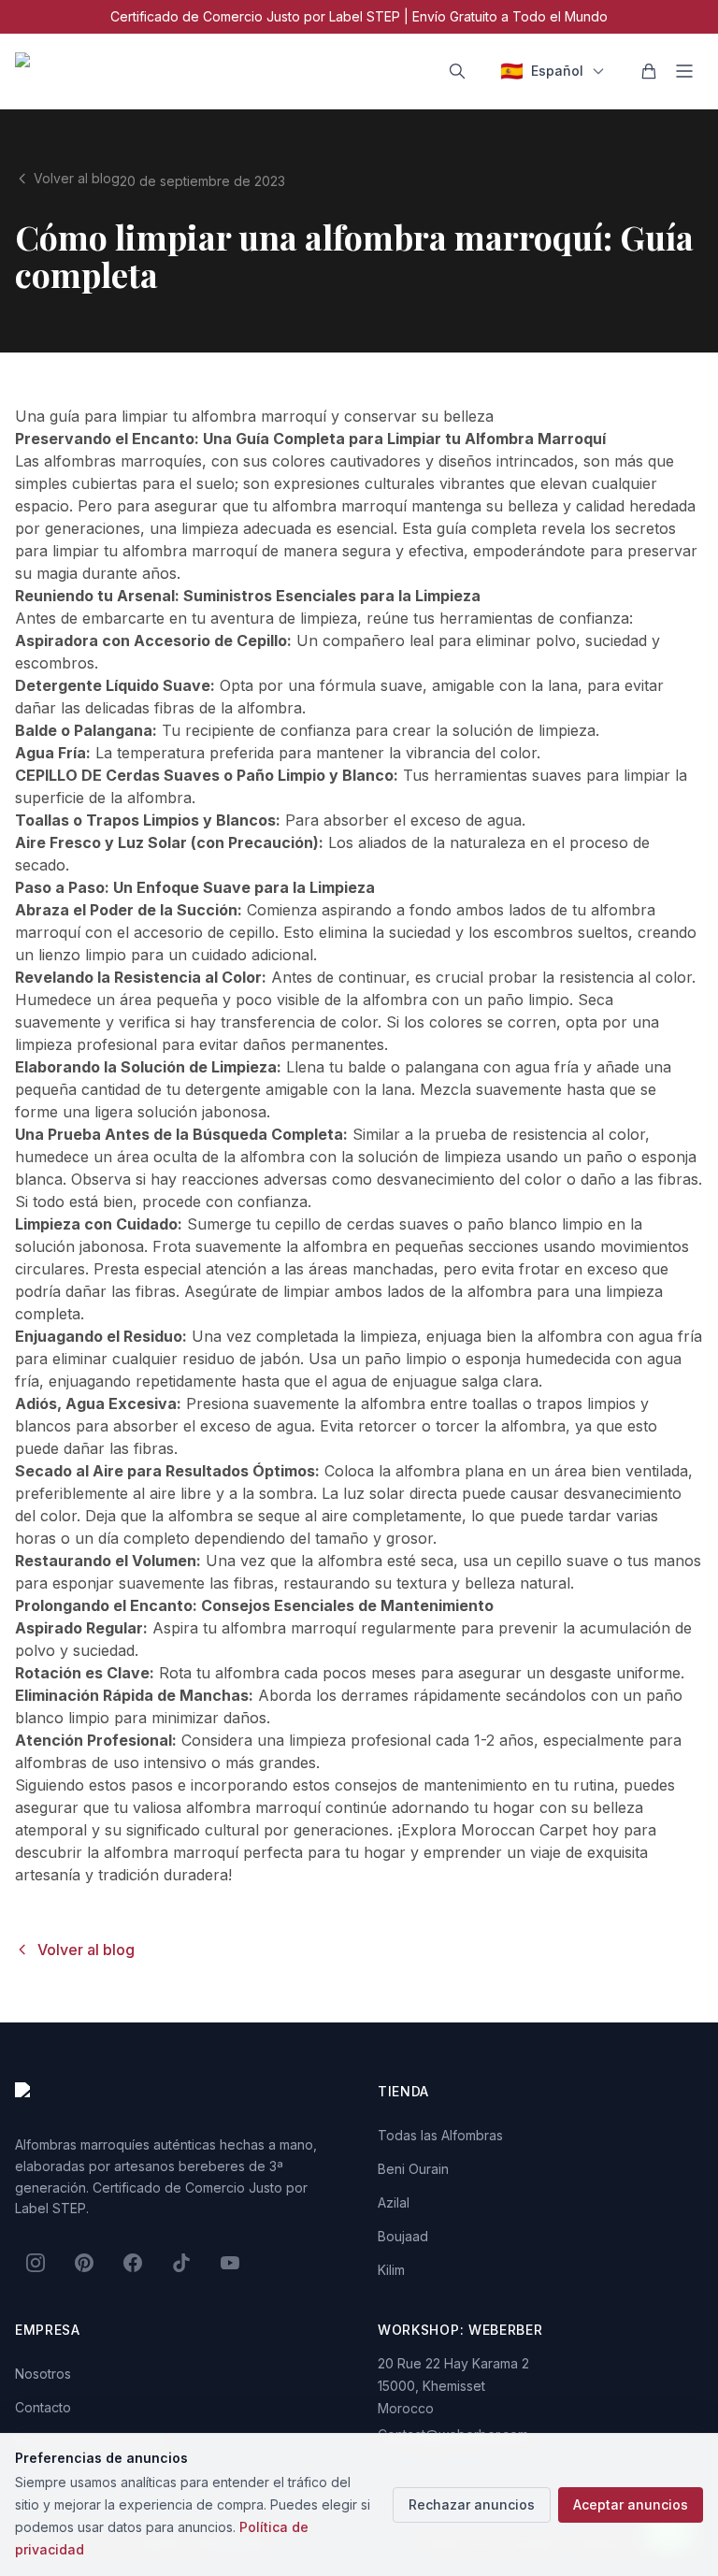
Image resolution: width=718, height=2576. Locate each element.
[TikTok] (181, 2263)
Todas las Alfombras (440, 2135)
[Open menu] (684, 71)
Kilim (391, 2270)
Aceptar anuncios (631, 2504)
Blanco (368, 775)
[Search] (457, 71)
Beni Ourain (413, 2169)
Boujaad (403, 2236)
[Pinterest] (84, 2263)
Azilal (394, 2202)
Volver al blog (77, 178)
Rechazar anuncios (472, 2504)
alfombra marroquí (289, 1628)
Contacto (43, 2407)
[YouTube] (230, 2263)
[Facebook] (133, 2263)
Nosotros (43, 2374)
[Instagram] (36, 2263)
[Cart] (649, 71)
